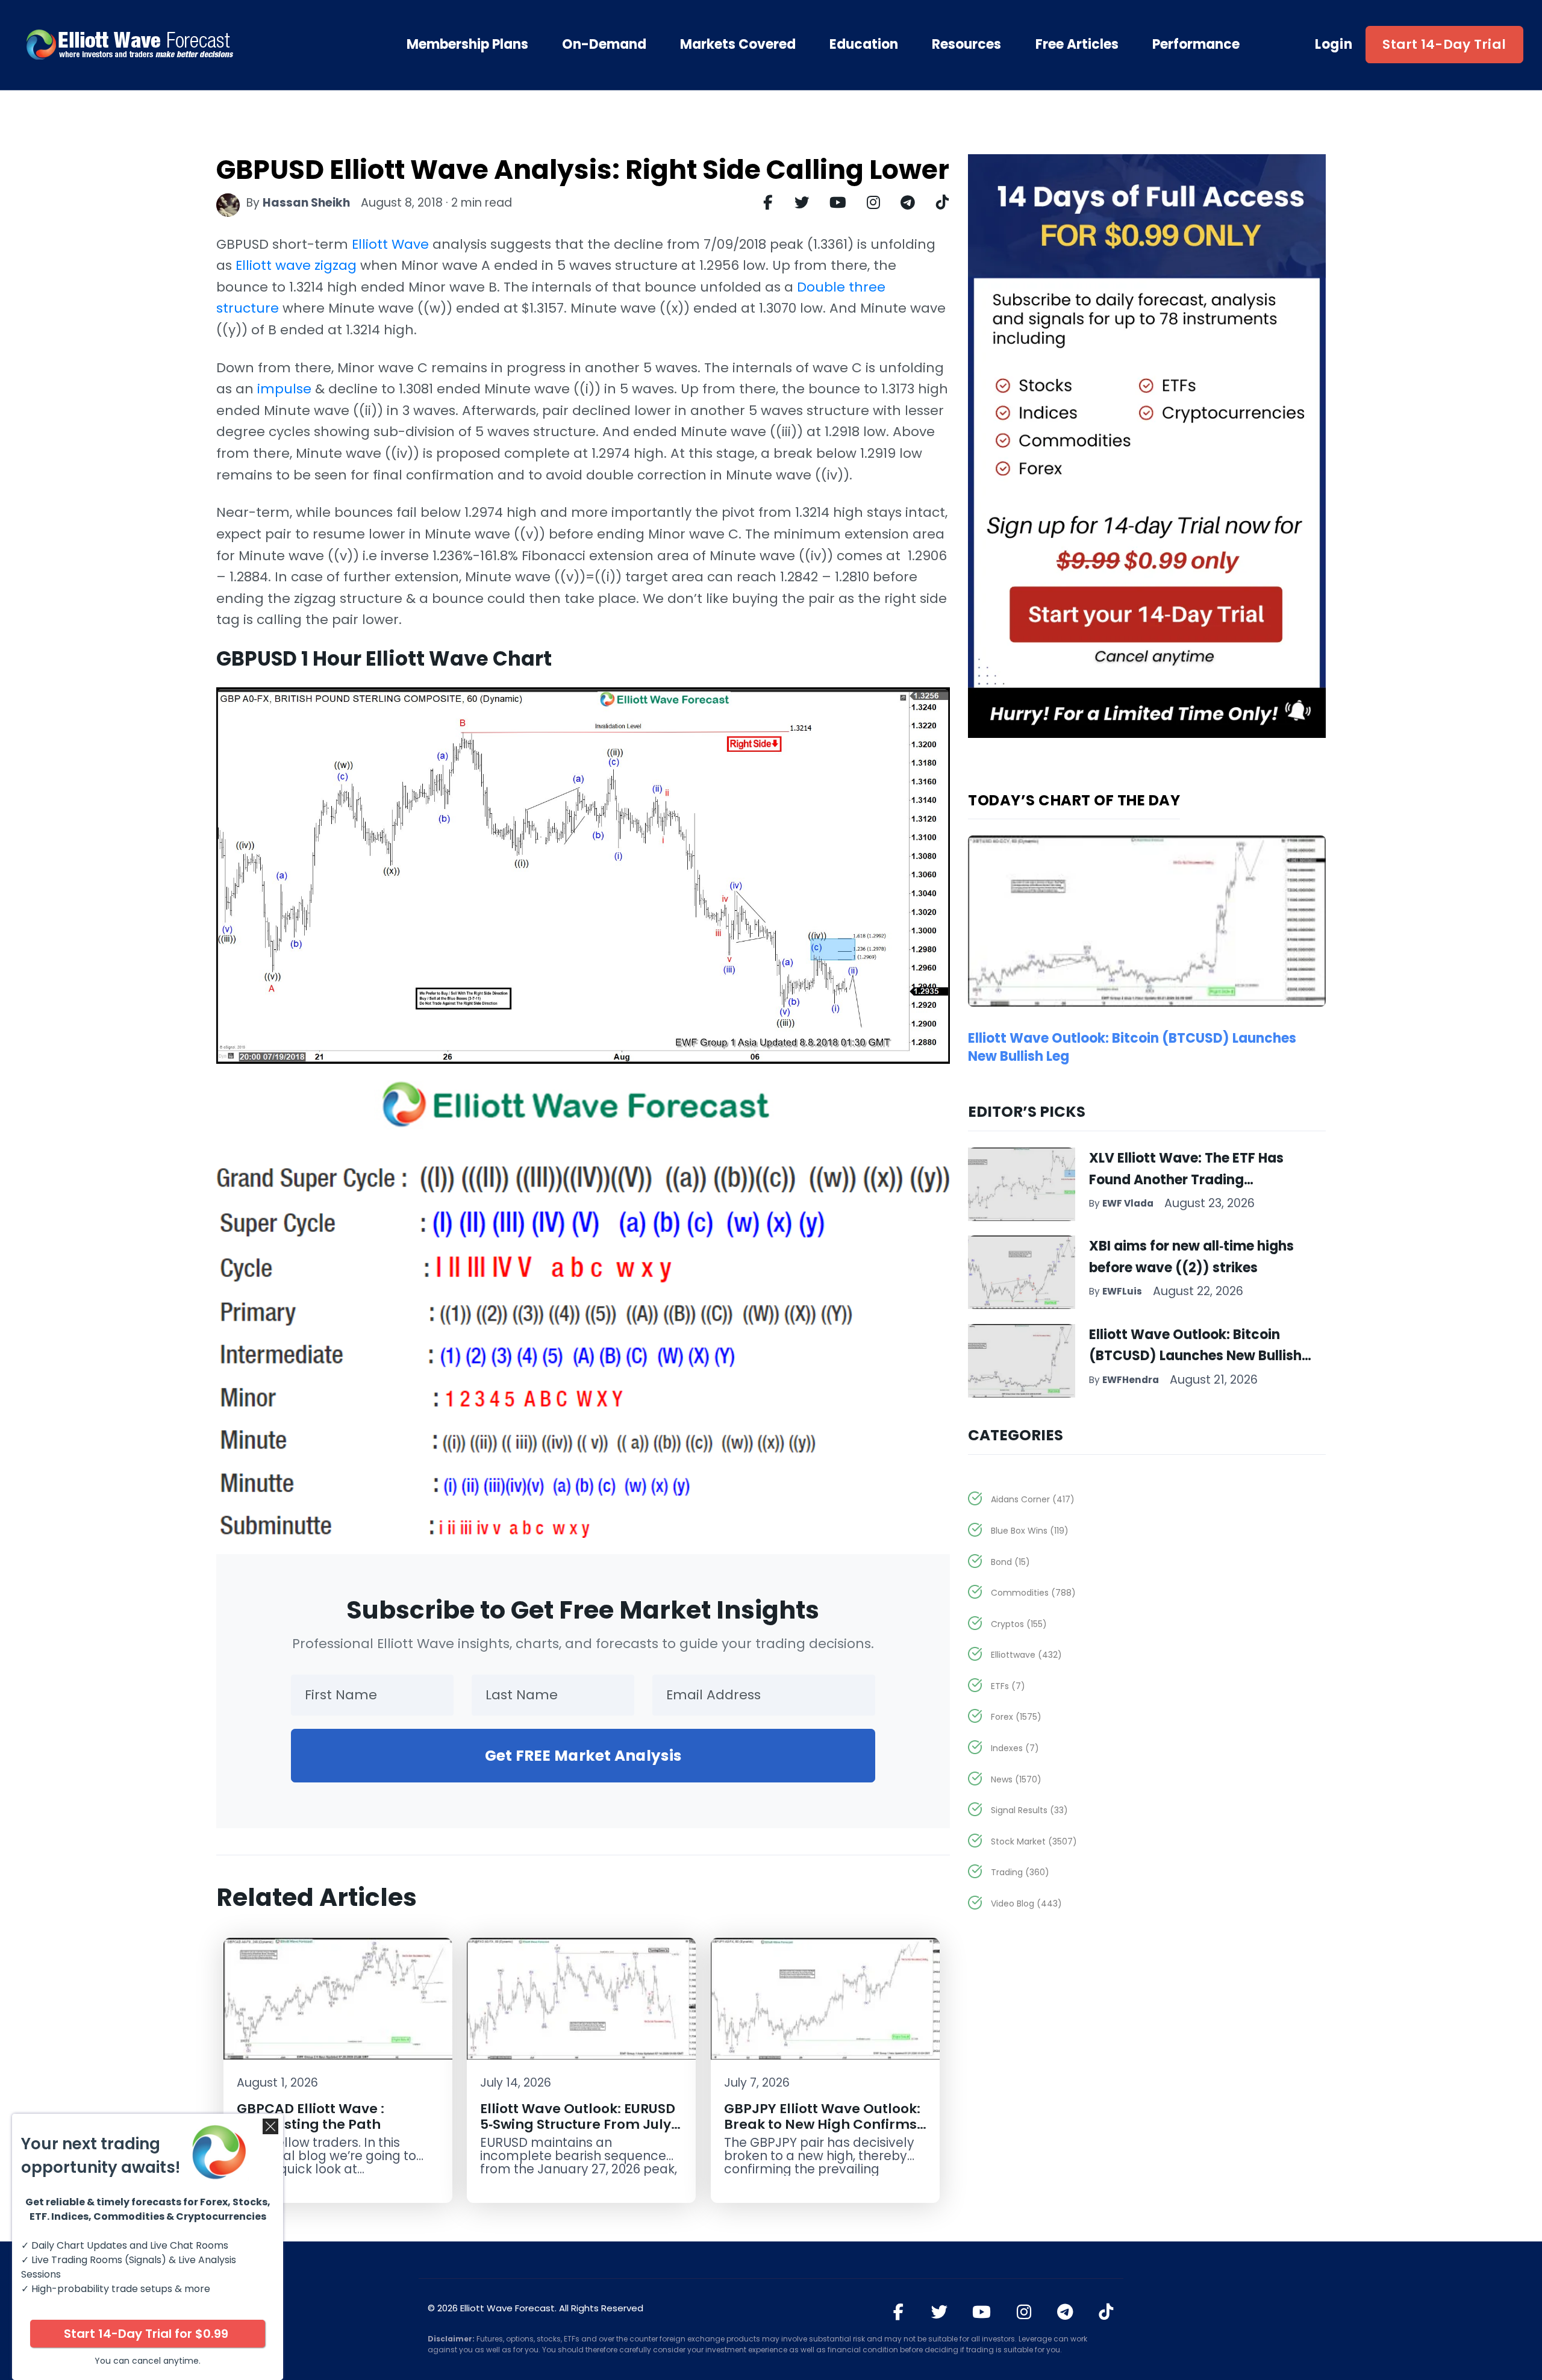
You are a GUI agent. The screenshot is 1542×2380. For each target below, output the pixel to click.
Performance (1196, 45)
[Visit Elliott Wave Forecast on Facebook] (898, 2312)
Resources (966, 45)
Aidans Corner (1033, 1499)
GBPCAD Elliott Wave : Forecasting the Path (311, 2116)
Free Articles (1077, 45)
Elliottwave (1026, 1655)
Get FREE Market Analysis (583, 1756)
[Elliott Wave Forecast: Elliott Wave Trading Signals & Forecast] (169, 45)
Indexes (1015, 1748)
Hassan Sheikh (306, 203)
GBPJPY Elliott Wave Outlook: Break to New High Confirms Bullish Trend (822, 2124)
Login (1334, 45)
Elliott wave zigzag (296, 265)
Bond (1010, 1562)
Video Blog (1026, 1904)
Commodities (1033, 1593)
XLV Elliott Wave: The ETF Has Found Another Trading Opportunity (1186, 1179)
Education (864, 45)
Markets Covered (738, 45)
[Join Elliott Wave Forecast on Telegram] (1065, 2312)
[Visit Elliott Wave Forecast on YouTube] (982, 2312)
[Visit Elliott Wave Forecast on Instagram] (1024, 2312)
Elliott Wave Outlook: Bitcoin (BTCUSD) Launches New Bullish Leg (1132, 1048)
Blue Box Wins (1030, 1531)
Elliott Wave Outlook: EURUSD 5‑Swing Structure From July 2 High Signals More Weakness (581, 2124)
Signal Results (1029, 1810)
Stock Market (1034, 1841)
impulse (284, 389)
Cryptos (1019, 1624)
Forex (1016, 1717)
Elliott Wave (390, 244)
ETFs (1008, 1686)
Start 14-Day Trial (1444, 44)
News (1016, 1779)
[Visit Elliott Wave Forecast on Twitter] (939, 2312)
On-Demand (604, 45)
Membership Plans (467, 45)
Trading (1020, 1872)
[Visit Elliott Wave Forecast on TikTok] (1106, 2312)
